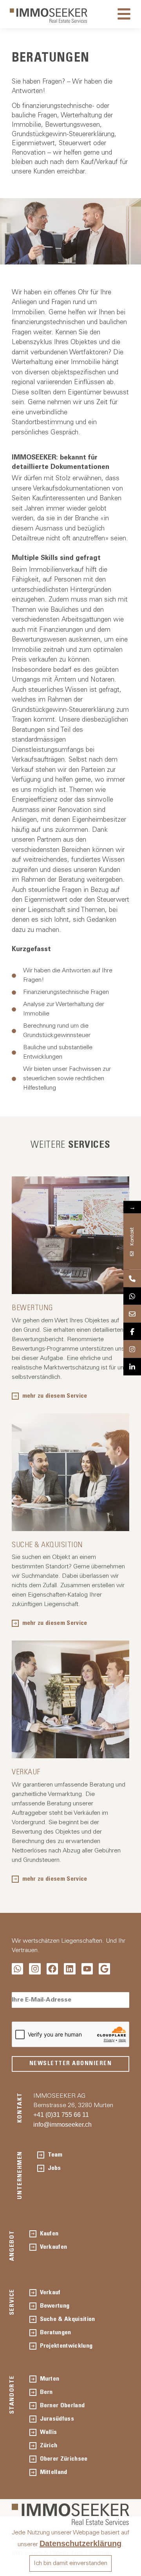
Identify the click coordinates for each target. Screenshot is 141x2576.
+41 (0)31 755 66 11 (61, 2115)
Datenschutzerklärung (80, 2543)
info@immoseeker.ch (62, 2125)
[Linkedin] (70, 1969)
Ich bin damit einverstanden (70, 2563)
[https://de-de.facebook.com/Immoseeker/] (132, 1331)
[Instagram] (35, 1969)
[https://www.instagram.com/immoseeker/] (132, 1349)
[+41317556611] (132, 1278)
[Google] (104, 1969)
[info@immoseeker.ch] (132, 1314)
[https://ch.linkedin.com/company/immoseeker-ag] (132, 1366)
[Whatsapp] (17, 1969)
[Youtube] (87, 1969)
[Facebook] (52, 1969)
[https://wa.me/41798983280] (132, 1296)
